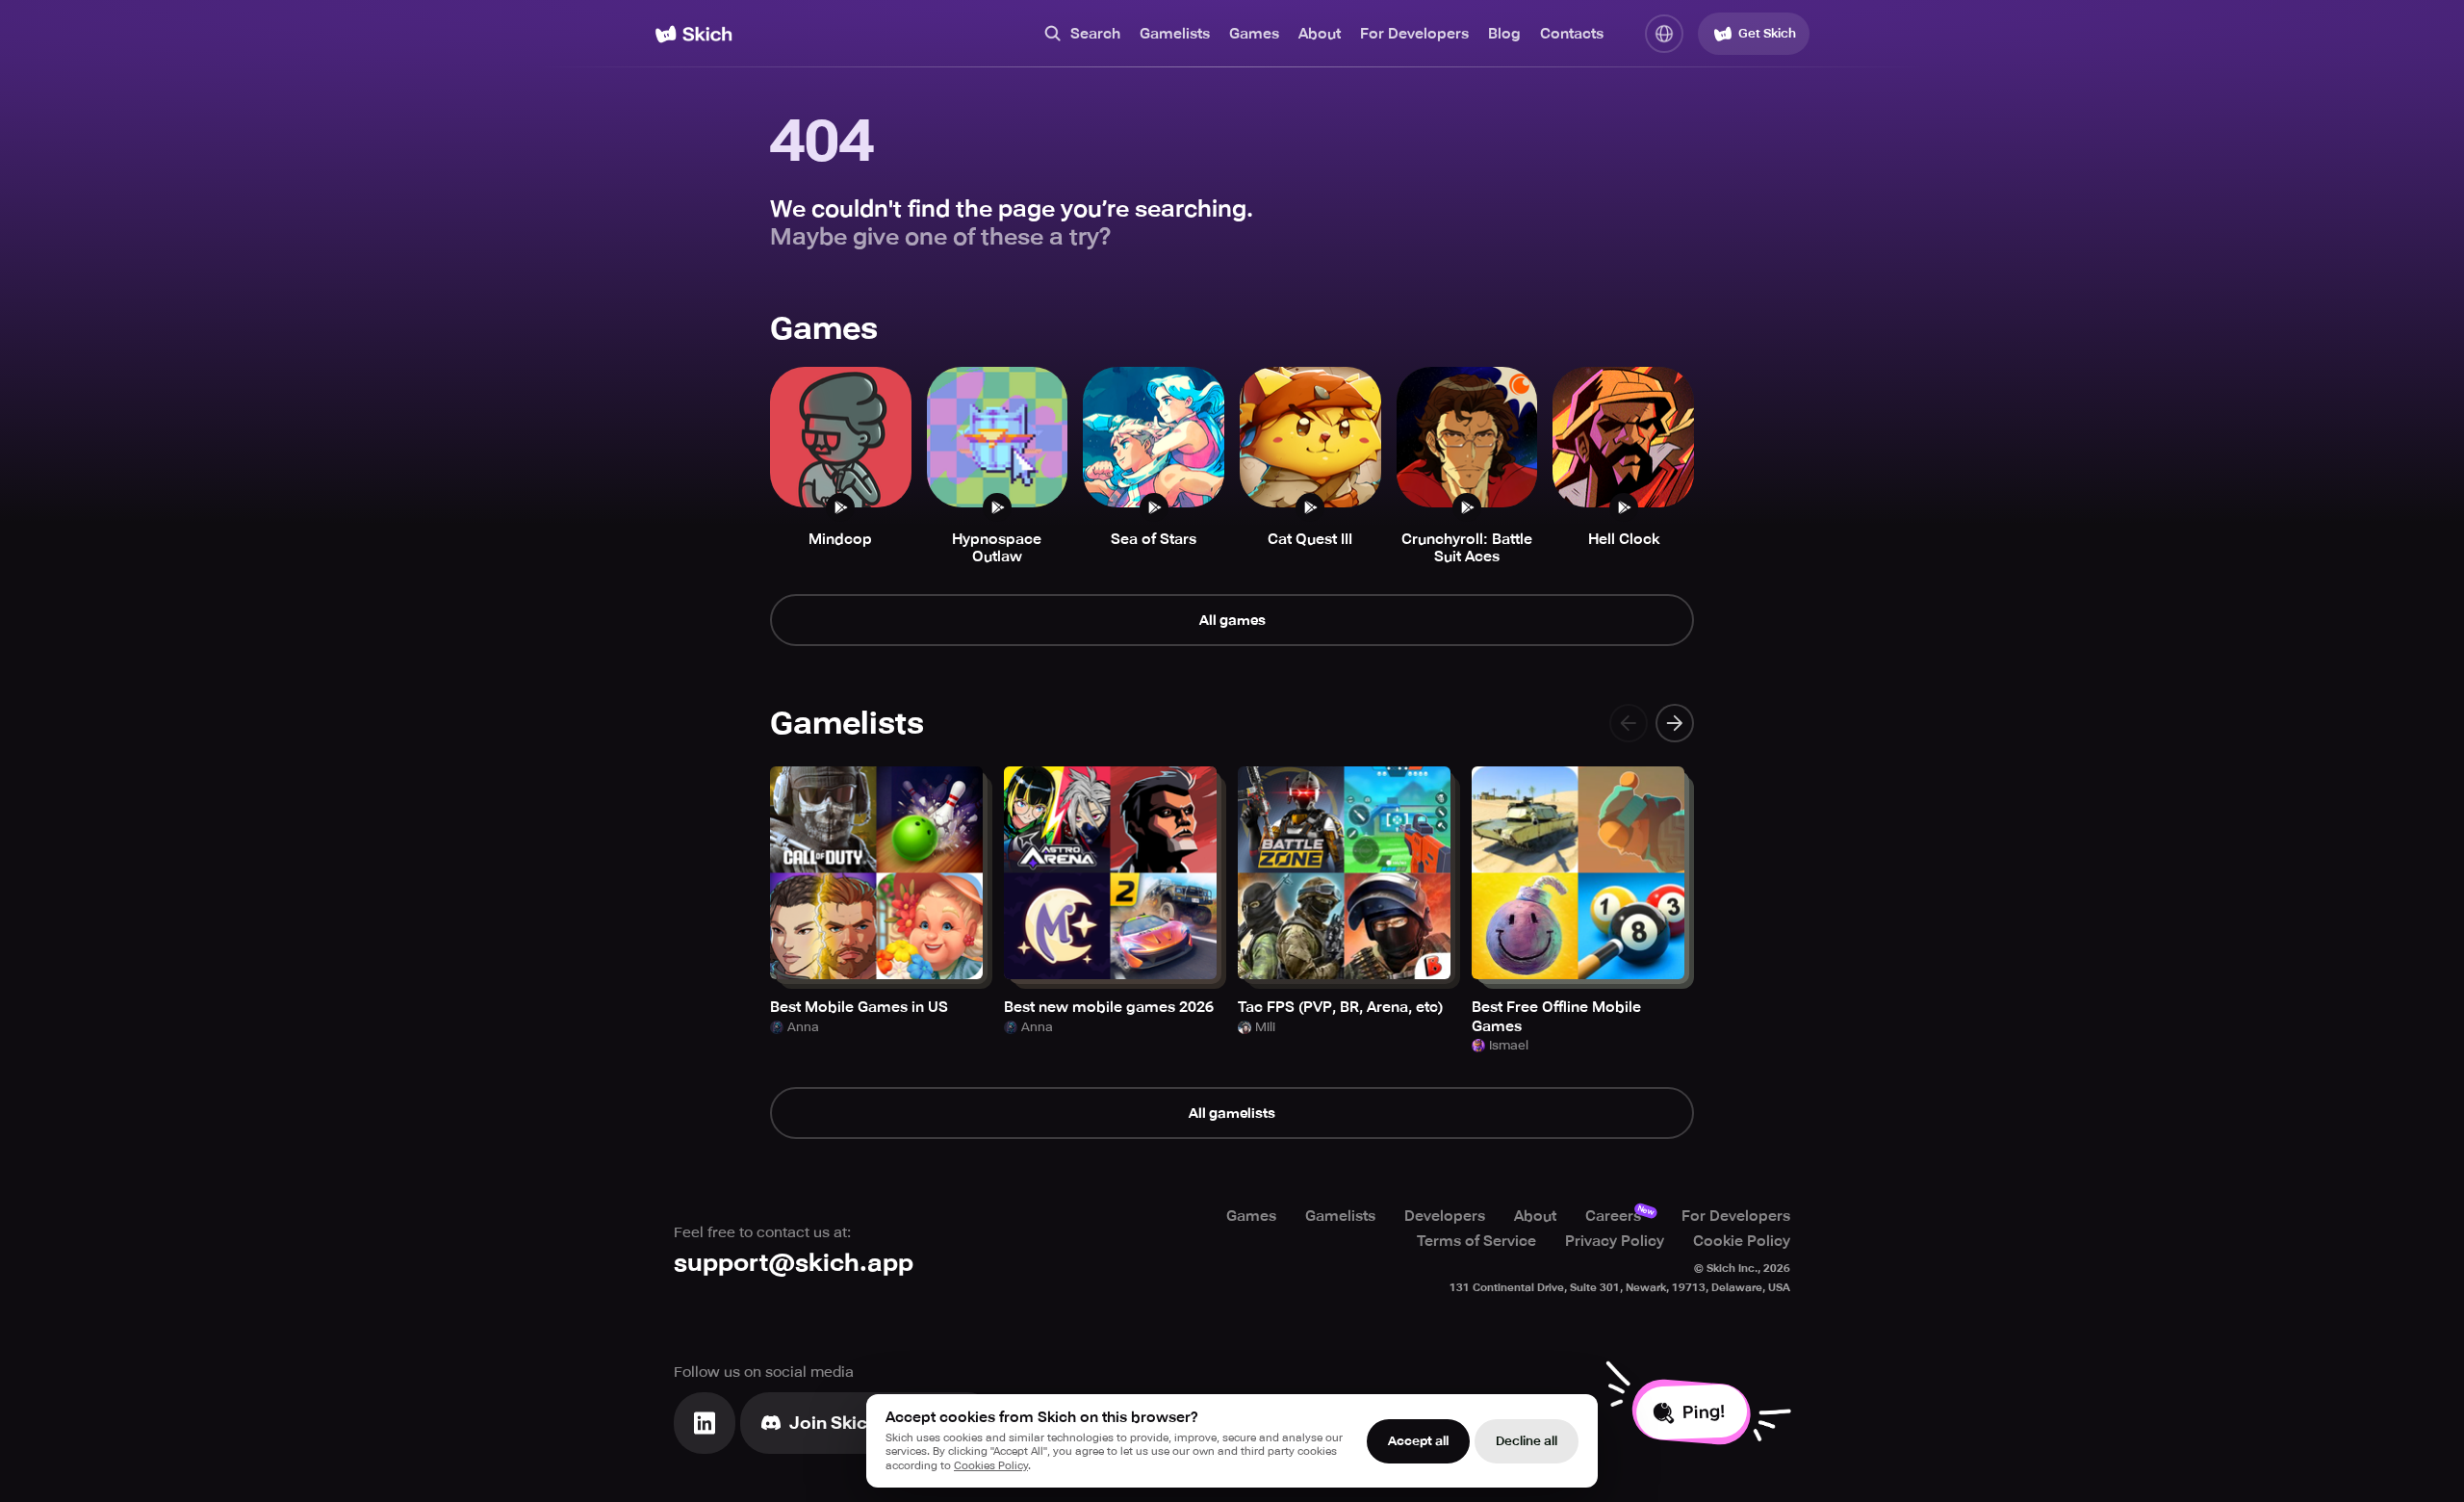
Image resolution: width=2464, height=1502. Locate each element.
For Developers (1414, 34)
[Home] (693, 34)
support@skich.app (794, 1263)
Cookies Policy (991, 1466)
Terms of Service (1476, 1241)
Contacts (1572, 34)
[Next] (1675, 723)
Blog (1504, 34)
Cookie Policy (1742, 1241)
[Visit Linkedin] (705, 1423)
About (1320, 34)
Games (1254, 34)
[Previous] (1629, 723)
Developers (1445, 1216)
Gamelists (1175, 34)
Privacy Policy (1615, 1241)
